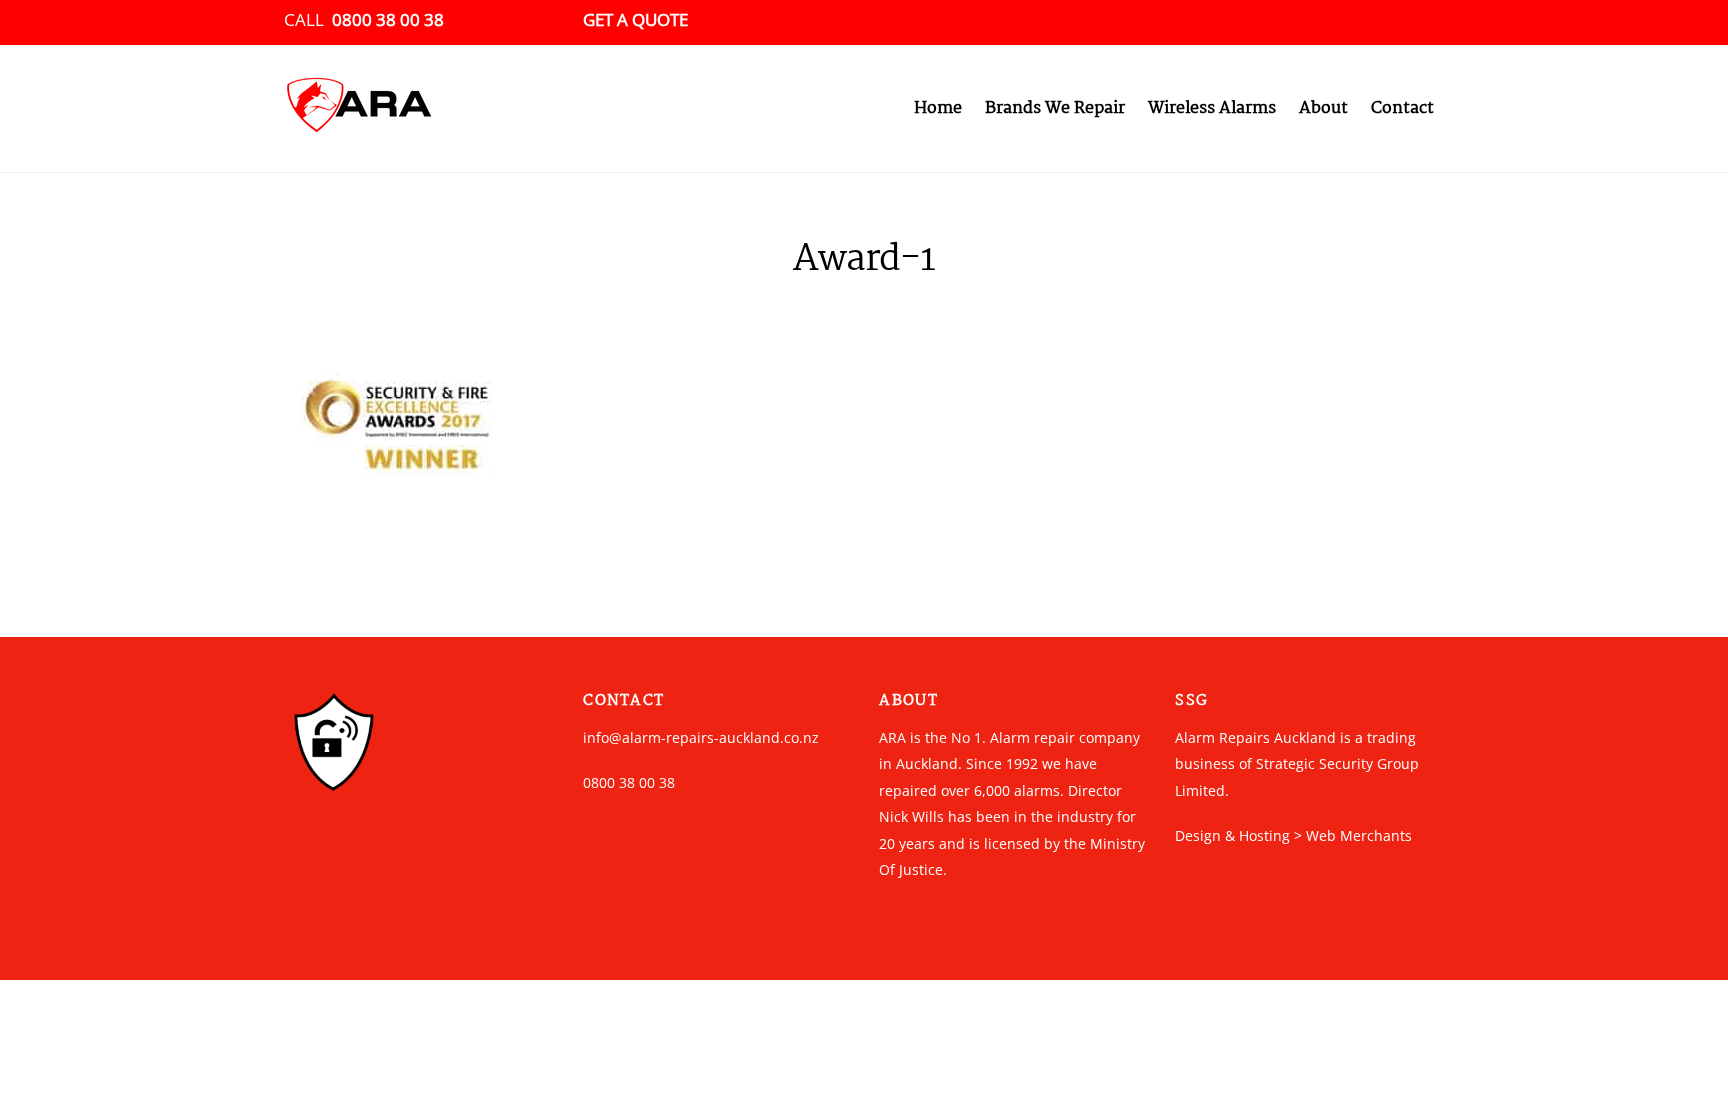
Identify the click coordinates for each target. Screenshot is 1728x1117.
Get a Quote (635, 19)
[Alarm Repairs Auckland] (359, 126)
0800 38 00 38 (388, 19)
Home (938, 108)
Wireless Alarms (1212, 108)
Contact (1402, 108)
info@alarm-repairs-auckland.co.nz (701, 737)
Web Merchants (1359, 835)
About (1323, 108)
